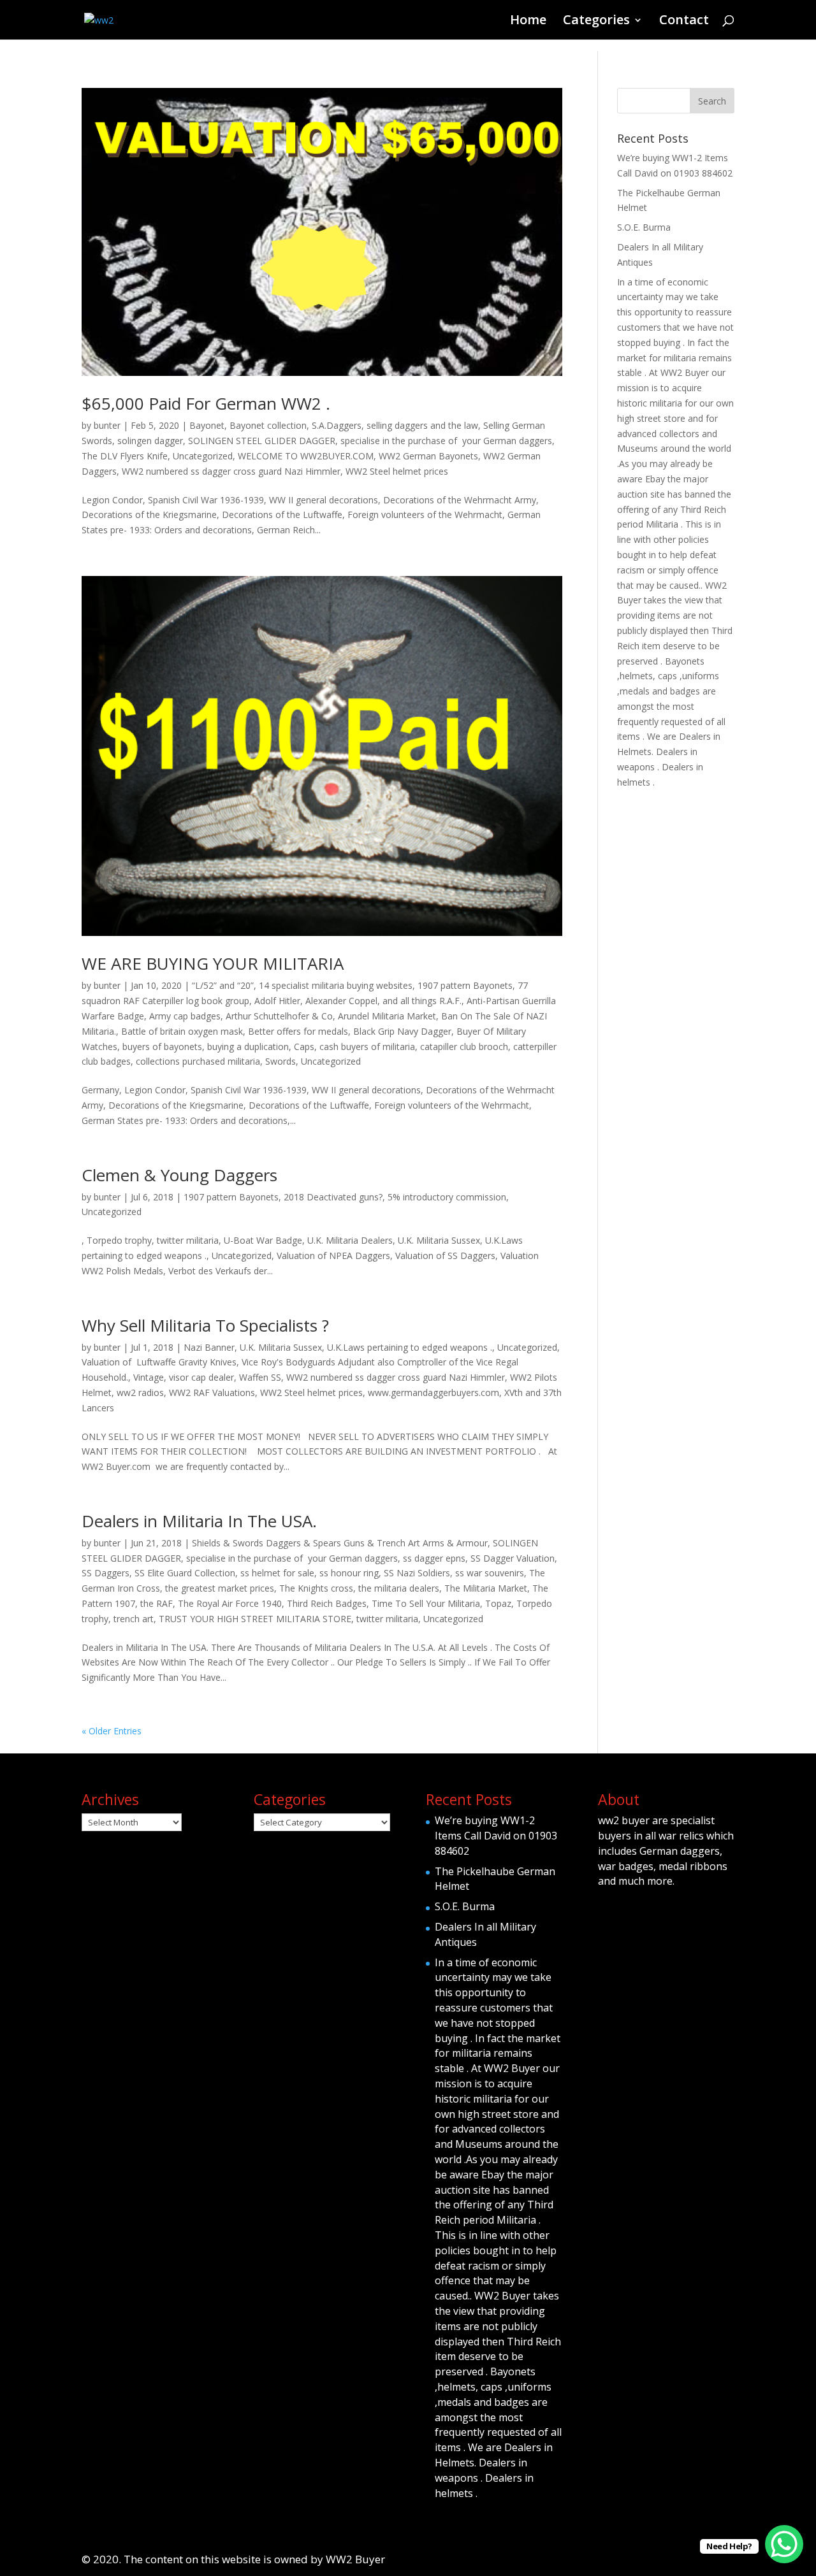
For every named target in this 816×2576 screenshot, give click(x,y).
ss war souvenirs (490, 1573)
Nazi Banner (209, 1347)
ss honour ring (349, 1573)
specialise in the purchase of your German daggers (446, 441)
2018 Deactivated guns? (333, 1197)
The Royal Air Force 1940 (230, 1603)
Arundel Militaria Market (387, 1016)
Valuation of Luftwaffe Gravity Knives (159, 1362)
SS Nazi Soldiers (417, 1573)
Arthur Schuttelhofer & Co (279, 1016)
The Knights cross (316, 1588)
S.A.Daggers (337, 425)
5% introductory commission (447, 1197)
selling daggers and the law (422, 425)
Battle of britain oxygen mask (182, 1031)
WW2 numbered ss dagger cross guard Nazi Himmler (231, 471)
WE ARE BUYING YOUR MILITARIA (213, 963)
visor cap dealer (201, 1377)
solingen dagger (150, 441)
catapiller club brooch (464, 1047)
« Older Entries (112, 1731)
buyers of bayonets (162, 1047)
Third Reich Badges (327, 1603)
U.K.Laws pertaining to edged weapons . (410, 1347)
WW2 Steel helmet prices (397, 471)
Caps (304, 1047)
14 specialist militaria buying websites (336, 985)
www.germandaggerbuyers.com (433, 1392)
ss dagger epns (434, 1558)
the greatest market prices (220, 1588)
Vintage (149, 1377)
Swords (280, 1061)
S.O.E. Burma (644, 227)
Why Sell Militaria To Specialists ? (205, 1325)
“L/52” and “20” (223, 985)
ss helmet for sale (277, 1573)
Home (528, 22)
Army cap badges (185, 1016)
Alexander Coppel (341, 1001)
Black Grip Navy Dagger (402, 1031)
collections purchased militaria (198, 1061)
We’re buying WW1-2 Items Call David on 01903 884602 (496, 1836)
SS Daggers (106, 1573)
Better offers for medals (298, 1031)
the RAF (157, 1603)
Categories (596, 22)
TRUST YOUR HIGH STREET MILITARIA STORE (255, 1619)
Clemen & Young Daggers (179, 1175)
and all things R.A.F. (422, 1001)
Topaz (498, 1603)
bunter (107, 425)
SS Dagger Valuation (513, 1558)
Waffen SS (260, 1377)
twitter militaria (387, 1619)
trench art (134, 1619)
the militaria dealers (399, 1588)
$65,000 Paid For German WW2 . (206, 403)
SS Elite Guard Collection (185, 1573)
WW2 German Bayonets (428, 456)
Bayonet (207, 425)
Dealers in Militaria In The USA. (199, 1521)
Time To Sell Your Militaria (426, 1603)
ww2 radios (140, 1392)
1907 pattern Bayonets (465, 985)
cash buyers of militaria (367, 1047)
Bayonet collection (268, 425)
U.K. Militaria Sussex (281, 1347)
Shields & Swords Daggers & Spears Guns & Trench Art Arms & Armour (340, 1543)
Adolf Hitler (277, 1001)
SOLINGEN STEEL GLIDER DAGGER (262, 441)
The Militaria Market (486, 1588)
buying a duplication (248, 1047)
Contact (684, 22)
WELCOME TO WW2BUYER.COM (306, 456)
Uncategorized (203, 456)
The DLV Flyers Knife (125, 456)
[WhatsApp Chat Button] (784, 2544)
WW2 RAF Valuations (212, 1392)
